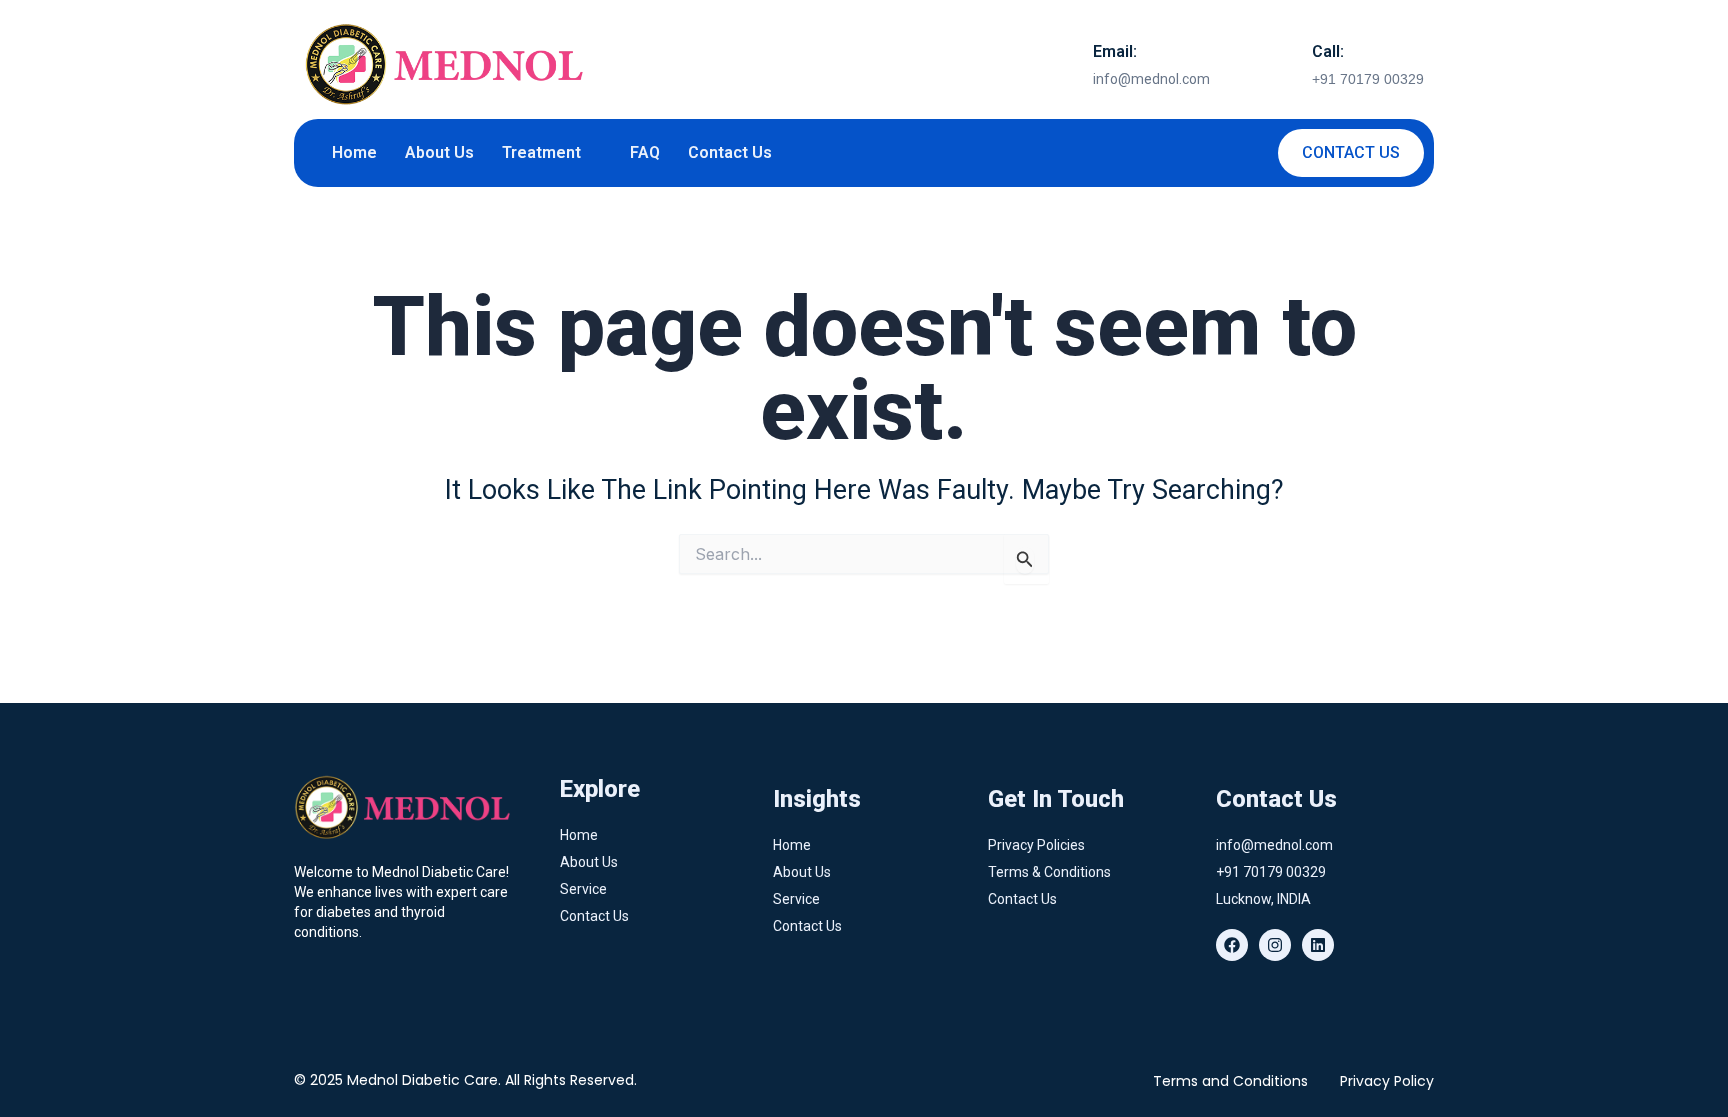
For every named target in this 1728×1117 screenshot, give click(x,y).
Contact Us (730, 152)
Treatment (541, 152)
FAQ (645, 152)
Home (354, 152)
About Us (439, 152)
